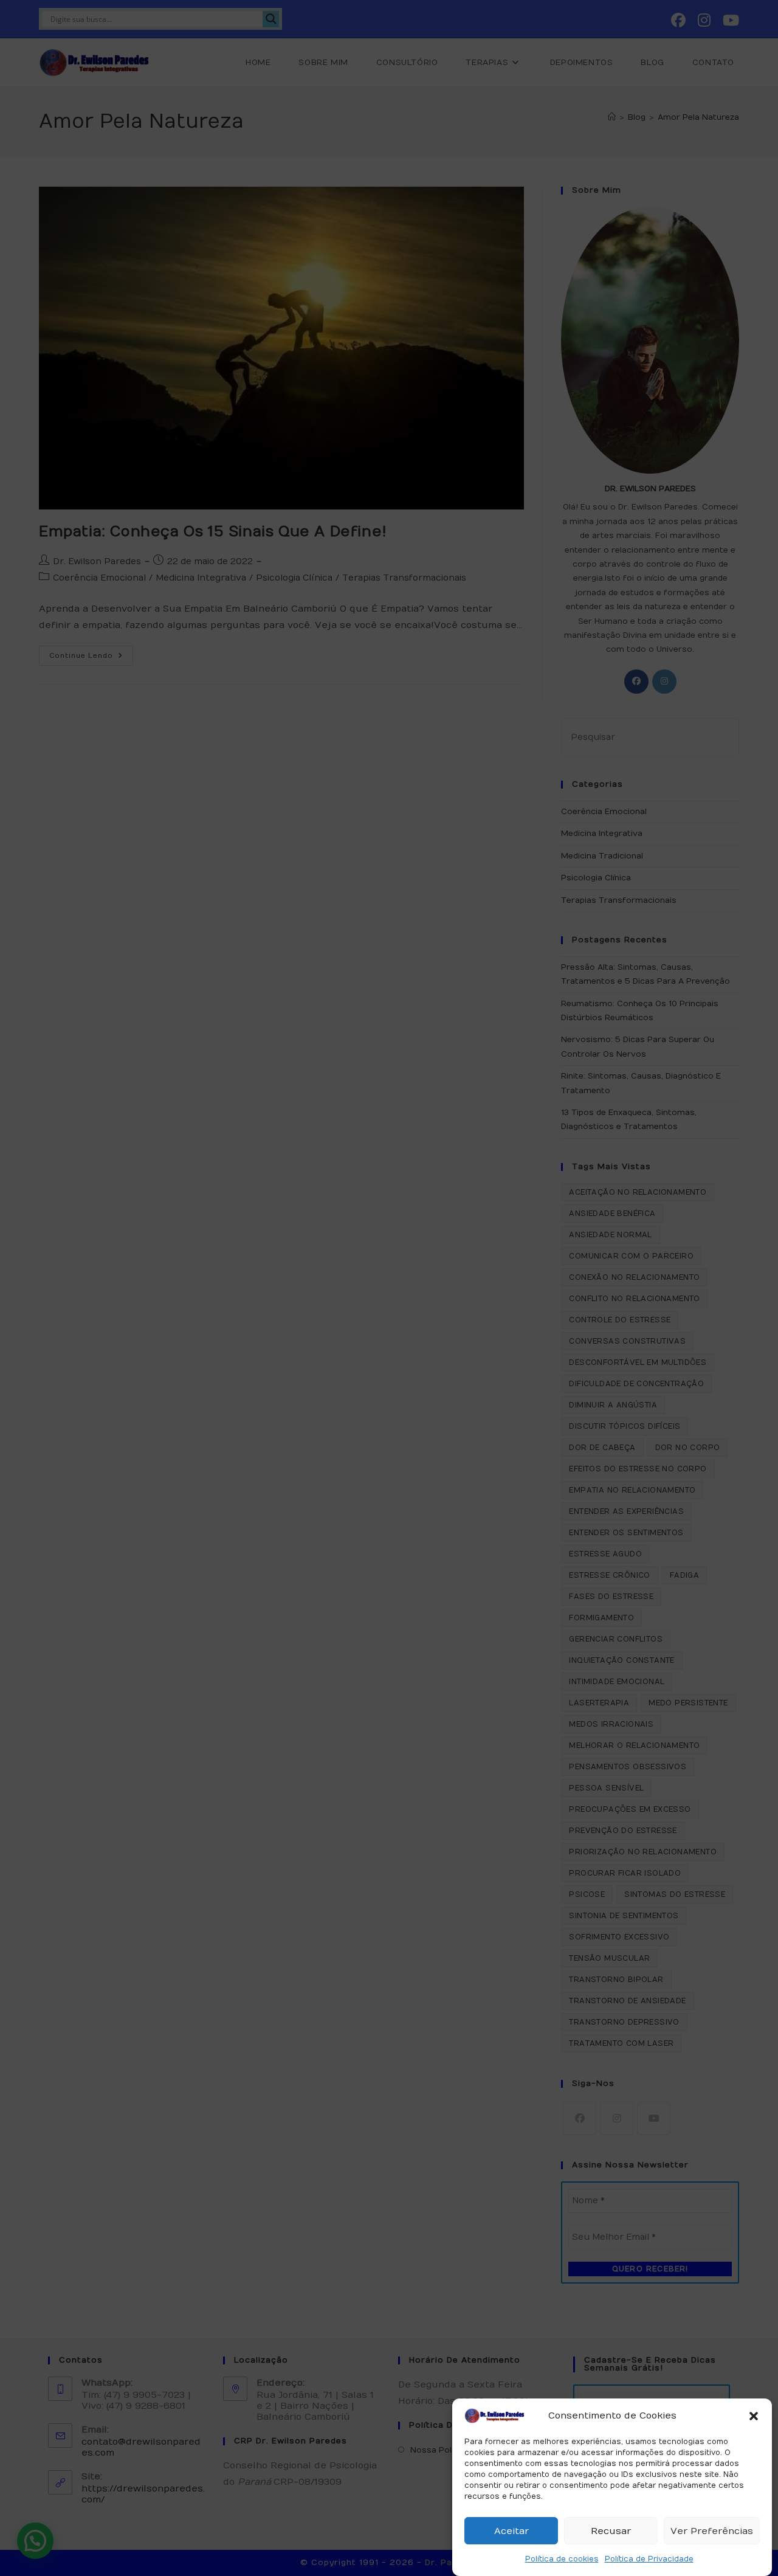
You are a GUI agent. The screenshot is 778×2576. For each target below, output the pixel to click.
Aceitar (511, 2531)
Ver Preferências (712, 2531)
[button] (754, 2416)
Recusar (611, 2531)
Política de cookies (562, 2559)
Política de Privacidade (649, 2559)
